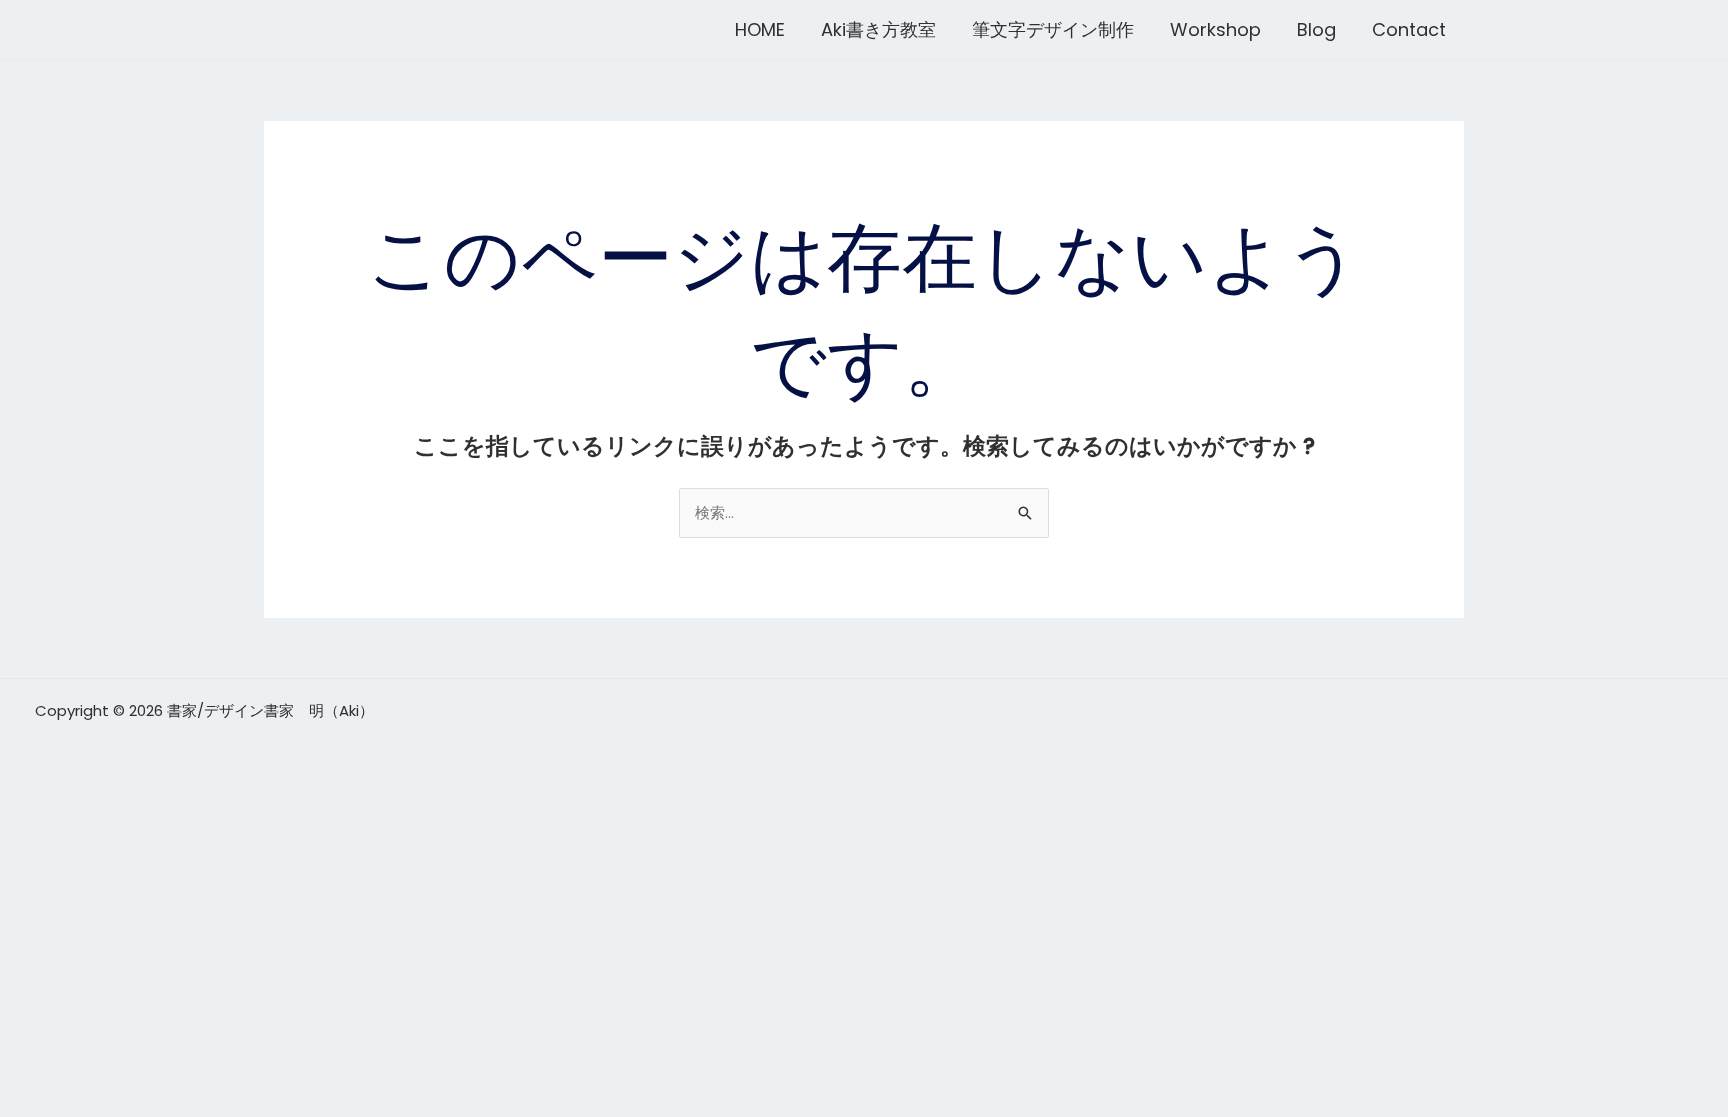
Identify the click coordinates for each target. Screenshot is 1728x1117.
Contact (1409, 29)
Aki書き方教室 (878, 29)
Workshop (1215, 29)
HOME (760, 29)
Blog (1316, 29)
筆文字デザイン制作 (1053, 29)
